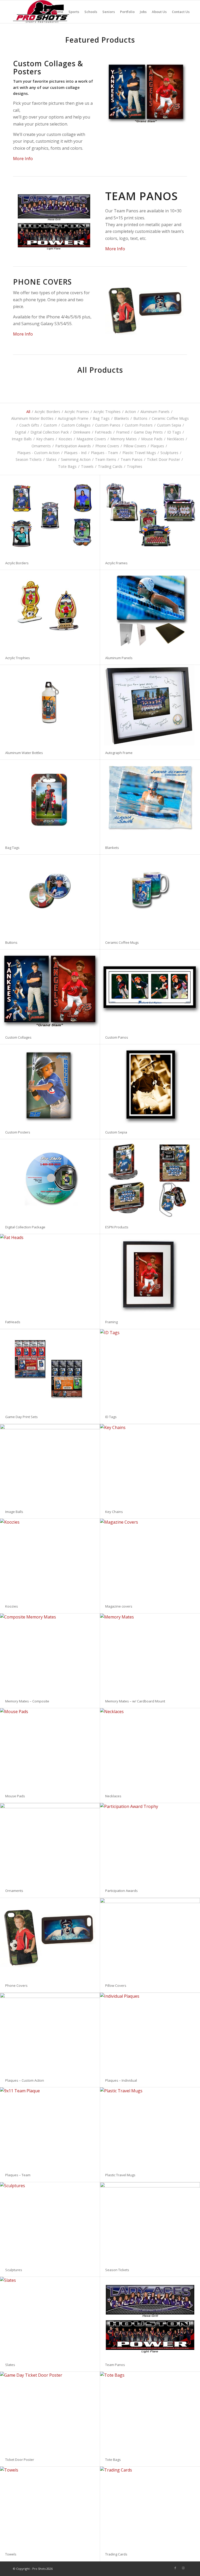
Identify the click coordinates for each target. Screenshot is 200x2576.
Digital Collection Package (25, 1227)
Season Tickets (117, 2270)
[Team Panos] (150, 2317)
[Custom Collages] (50, 990)
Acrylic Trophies (18, 658)
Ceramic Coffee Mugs (122, 942)
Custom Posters (18, 1132)
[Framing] (150, 1274)
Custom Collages (18, 1037)
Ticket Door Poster (20, 2460)
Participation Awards (121, 1891)
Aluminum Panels (119, 658)
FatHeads (13, 1322)
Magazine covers (119, 1606)
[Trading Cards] (150, 2507)
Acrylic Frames (116, 563)
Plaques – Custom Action (25, 2080)
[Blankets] (150, 800)
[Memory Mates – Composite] (50, 1654)
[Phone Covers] (50, 1938)
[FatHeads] (50, 1274)
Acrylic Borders (17, 563)
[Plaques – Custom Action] (50, 2033)
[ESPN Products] (150, 1180)
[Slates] (50, 2317)
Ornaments (14, 1891)
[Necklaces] (150, 1748)
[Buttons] (50, 895)
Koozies (12, 1606)
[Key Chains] (150, 1464)
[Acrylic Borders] (50, 516)
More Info (23, 159)
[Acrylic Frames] (150, 516)
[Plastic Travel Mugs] (150, 2128)
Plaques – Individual (121, 2080)
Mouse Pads (15, 1796)
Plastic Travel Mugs (120, 2175)
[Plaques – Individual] (150, 2033)
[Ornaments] (50, 1843)
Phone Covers (16, 1985)
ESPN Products (117, 1227)
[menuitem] (58, 12)
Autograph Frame (119, 753)
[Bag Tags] (50, 800)
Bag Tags (12, 848)
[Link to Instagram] (183, 2568)
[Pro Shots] (41, 12)
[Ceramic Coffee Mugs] (150, 895)
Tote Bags (113, 2460)
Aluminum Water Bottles (24, 753)
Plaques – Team (18, 2175)
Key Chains (114, 1512)
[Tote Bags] (150, 2412)
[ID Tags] (150, 1369)
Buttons (11, 942)
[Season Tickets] (150, 2223)
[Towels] (50, 2507)
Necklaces (113, 1796)
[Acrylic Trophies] (50, 610)
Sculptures (14, 2270)
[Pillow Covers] (150, 1938)
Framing (111, 1322)
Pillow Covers (116, 1985)
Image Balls (14, 1512)
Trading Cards (116, 2554)
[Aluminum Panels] (150, 610)
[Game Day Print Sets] (50, 1370)
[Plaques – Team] (50, 2128)
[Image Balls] (50, 1464)
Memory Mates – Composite (27, 1701)
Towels (11, 2554)
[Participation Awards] (150, 1843)
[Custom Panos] (150, 990)
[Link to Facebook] (175, 2568)
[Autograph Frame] (150, 705)
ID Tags (111, 1417)
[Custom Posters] (50, 1085)
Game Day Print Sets (21, 1417)
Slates (10, 2365)
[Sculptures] (50, 2223)
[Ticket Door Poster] (50, 2412)
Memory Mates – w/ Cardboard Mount (135, 1701)
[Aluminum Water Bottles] (50, 705)
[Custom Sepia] (150, 1085)
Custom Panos (117, 1037)
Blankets (112, 848)
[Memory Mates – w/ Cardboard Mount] (150, 1654)
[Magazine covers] (150, 1559)
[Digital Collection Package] (50, 1180)
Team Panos (115, 2365)
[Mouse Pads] (50, 1748)
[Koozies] (50, 1559)
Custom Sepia (116, 1132)
